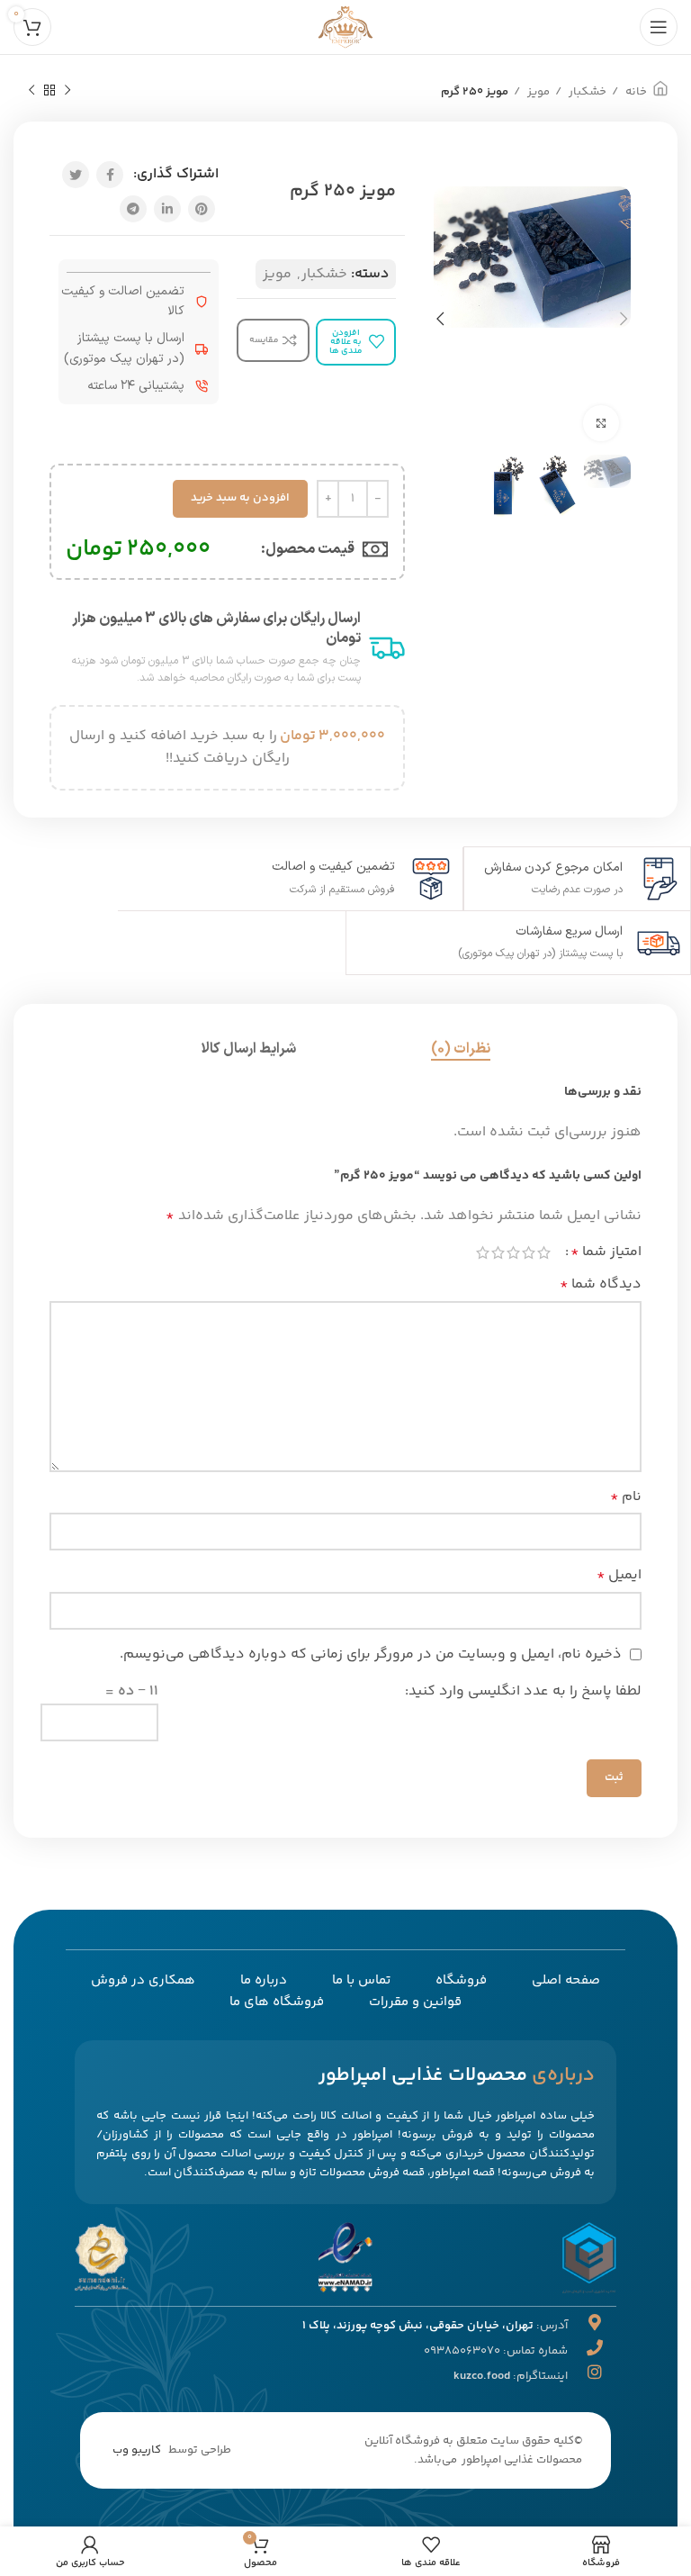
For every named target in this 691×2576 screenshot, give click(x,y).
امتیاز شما (606, 1252)
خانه (635, 92)
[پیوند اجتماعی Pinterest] (202, 209)
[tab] (461, 1049)
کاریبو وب (137, 2450)
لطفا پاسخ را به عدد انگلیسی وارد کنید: (523, 1691)
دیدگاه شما (601, 1284)
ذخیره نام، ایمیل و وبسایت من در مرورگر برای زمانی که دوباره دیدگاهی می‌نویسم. (371, 1654)
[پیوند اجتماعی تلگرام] (133, 209)
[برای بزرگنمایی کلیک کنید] (601, 423)
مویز (537, 92)
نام (626, 1497)
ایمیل (619, 1575)
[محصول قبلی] (67, 91)
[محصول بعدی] (31, 91)
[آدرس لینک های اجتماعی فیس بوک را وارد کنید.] (110, 175)
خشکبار (586, 92)
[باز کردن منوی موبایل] (659, 27)
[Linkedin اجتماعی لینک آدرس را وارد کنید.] (167, 209)
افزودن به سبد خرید (240, 498)
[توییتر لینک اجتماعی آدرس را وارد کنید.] (76, 175)
